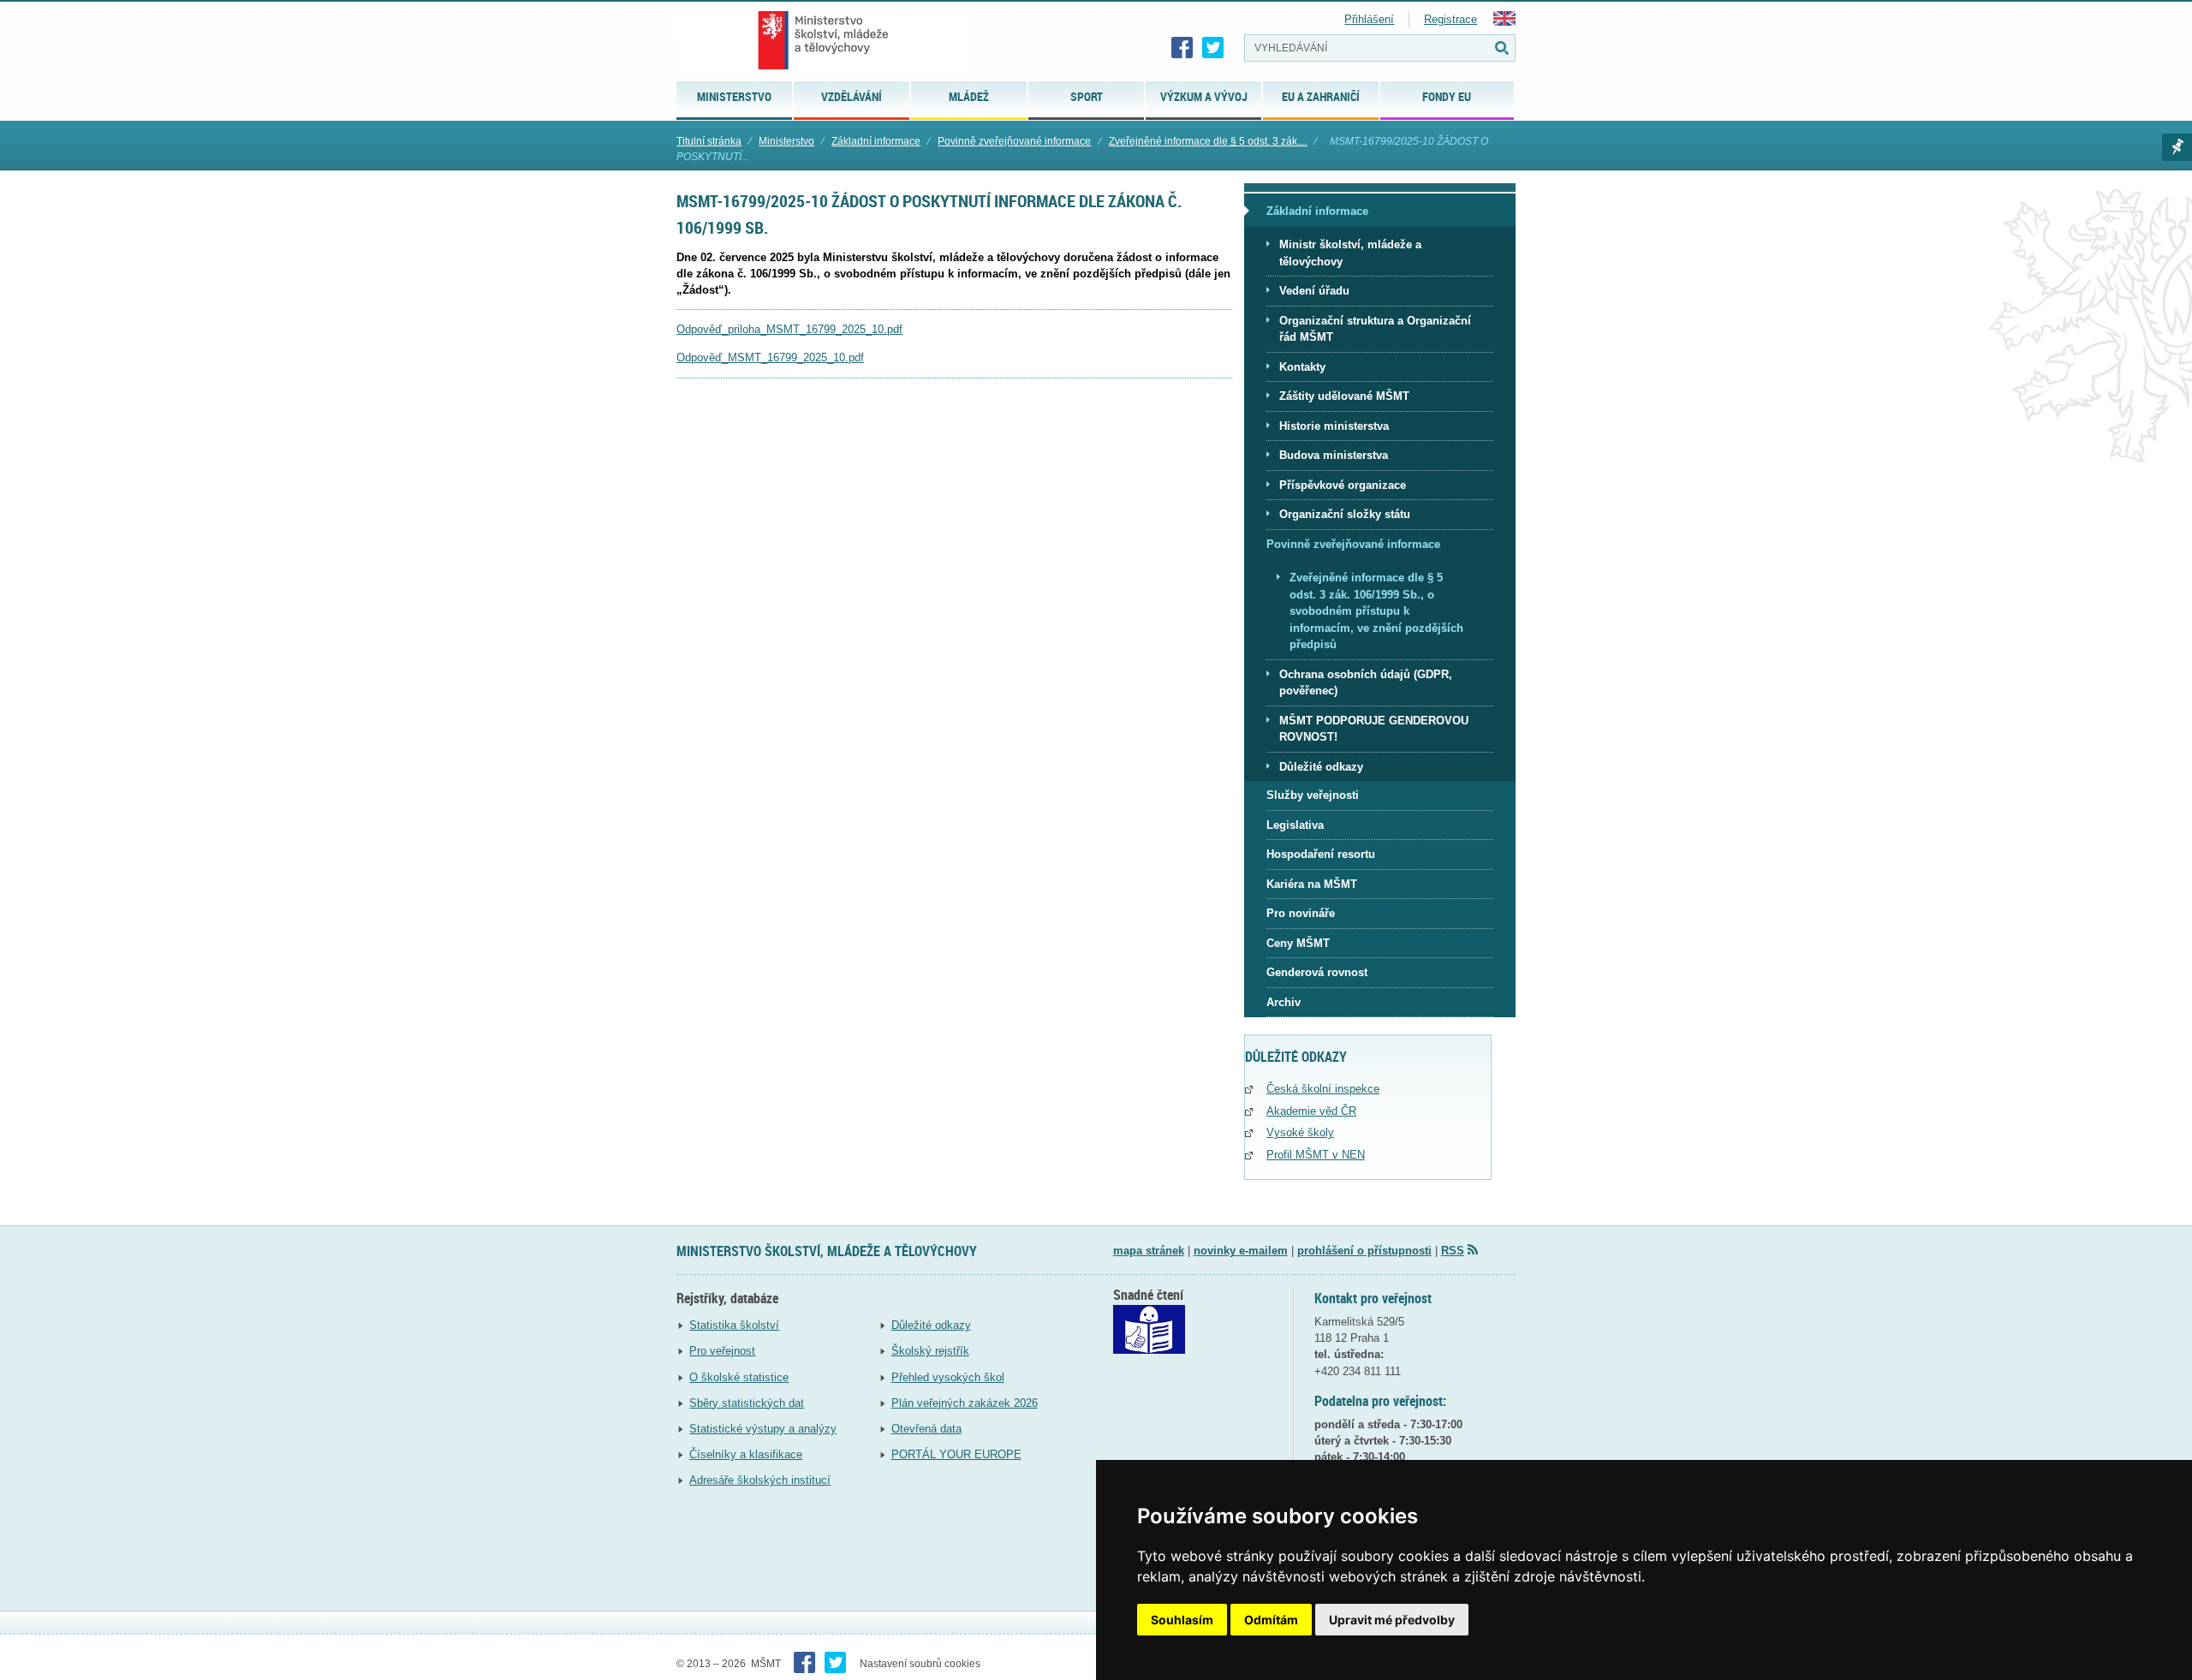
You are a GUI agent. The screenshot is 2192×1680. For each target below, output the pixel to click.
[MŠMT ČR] (823, 40)
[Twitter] (1213, 48)
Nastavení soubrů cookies (920, 1664)
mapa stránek (1149, 1251)
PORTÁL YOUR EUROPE (956, 1454)
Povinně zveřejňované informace (1014, 141)
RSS (1453, 1251)
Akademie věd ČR (1311, 1111)
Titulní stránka (709, 141)
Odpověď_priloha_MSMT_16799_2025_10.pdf (789, 329)
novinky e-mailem (1241, 1251)
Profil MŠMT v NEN (1316, 1155)
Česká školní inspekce (1323, 1089)
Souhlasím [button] (1182, 1620)
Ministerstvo (786, 141)
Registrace (1450, 19)
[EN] (1504, 22)
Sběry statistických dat (747, 1403)
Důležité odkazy (931, 1325)
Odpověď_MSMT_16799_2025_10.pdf (770, 357)
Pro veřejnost (722, 1351)
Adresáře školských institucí (760, 1480)
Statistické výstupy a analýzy (763, 1429)
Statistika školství (734, 1325)
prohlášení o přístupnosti (1364, 1251)
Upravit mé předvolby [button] (1392, 1620)
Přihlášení (1369, 19)
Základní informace (876, 141)
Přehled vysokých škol (948, 1377)
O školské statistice (739, 1377)
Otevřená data (926, 1429)
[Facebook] (1182, 48)
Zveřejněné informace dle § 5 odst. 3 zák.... (1208, 141)
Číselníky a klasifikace (746, 1454)
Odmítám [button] (1271, 1620)
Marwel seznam (2177, 147)
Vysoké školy (1300, 1132)
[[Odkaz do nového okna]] (1149, 1350)
